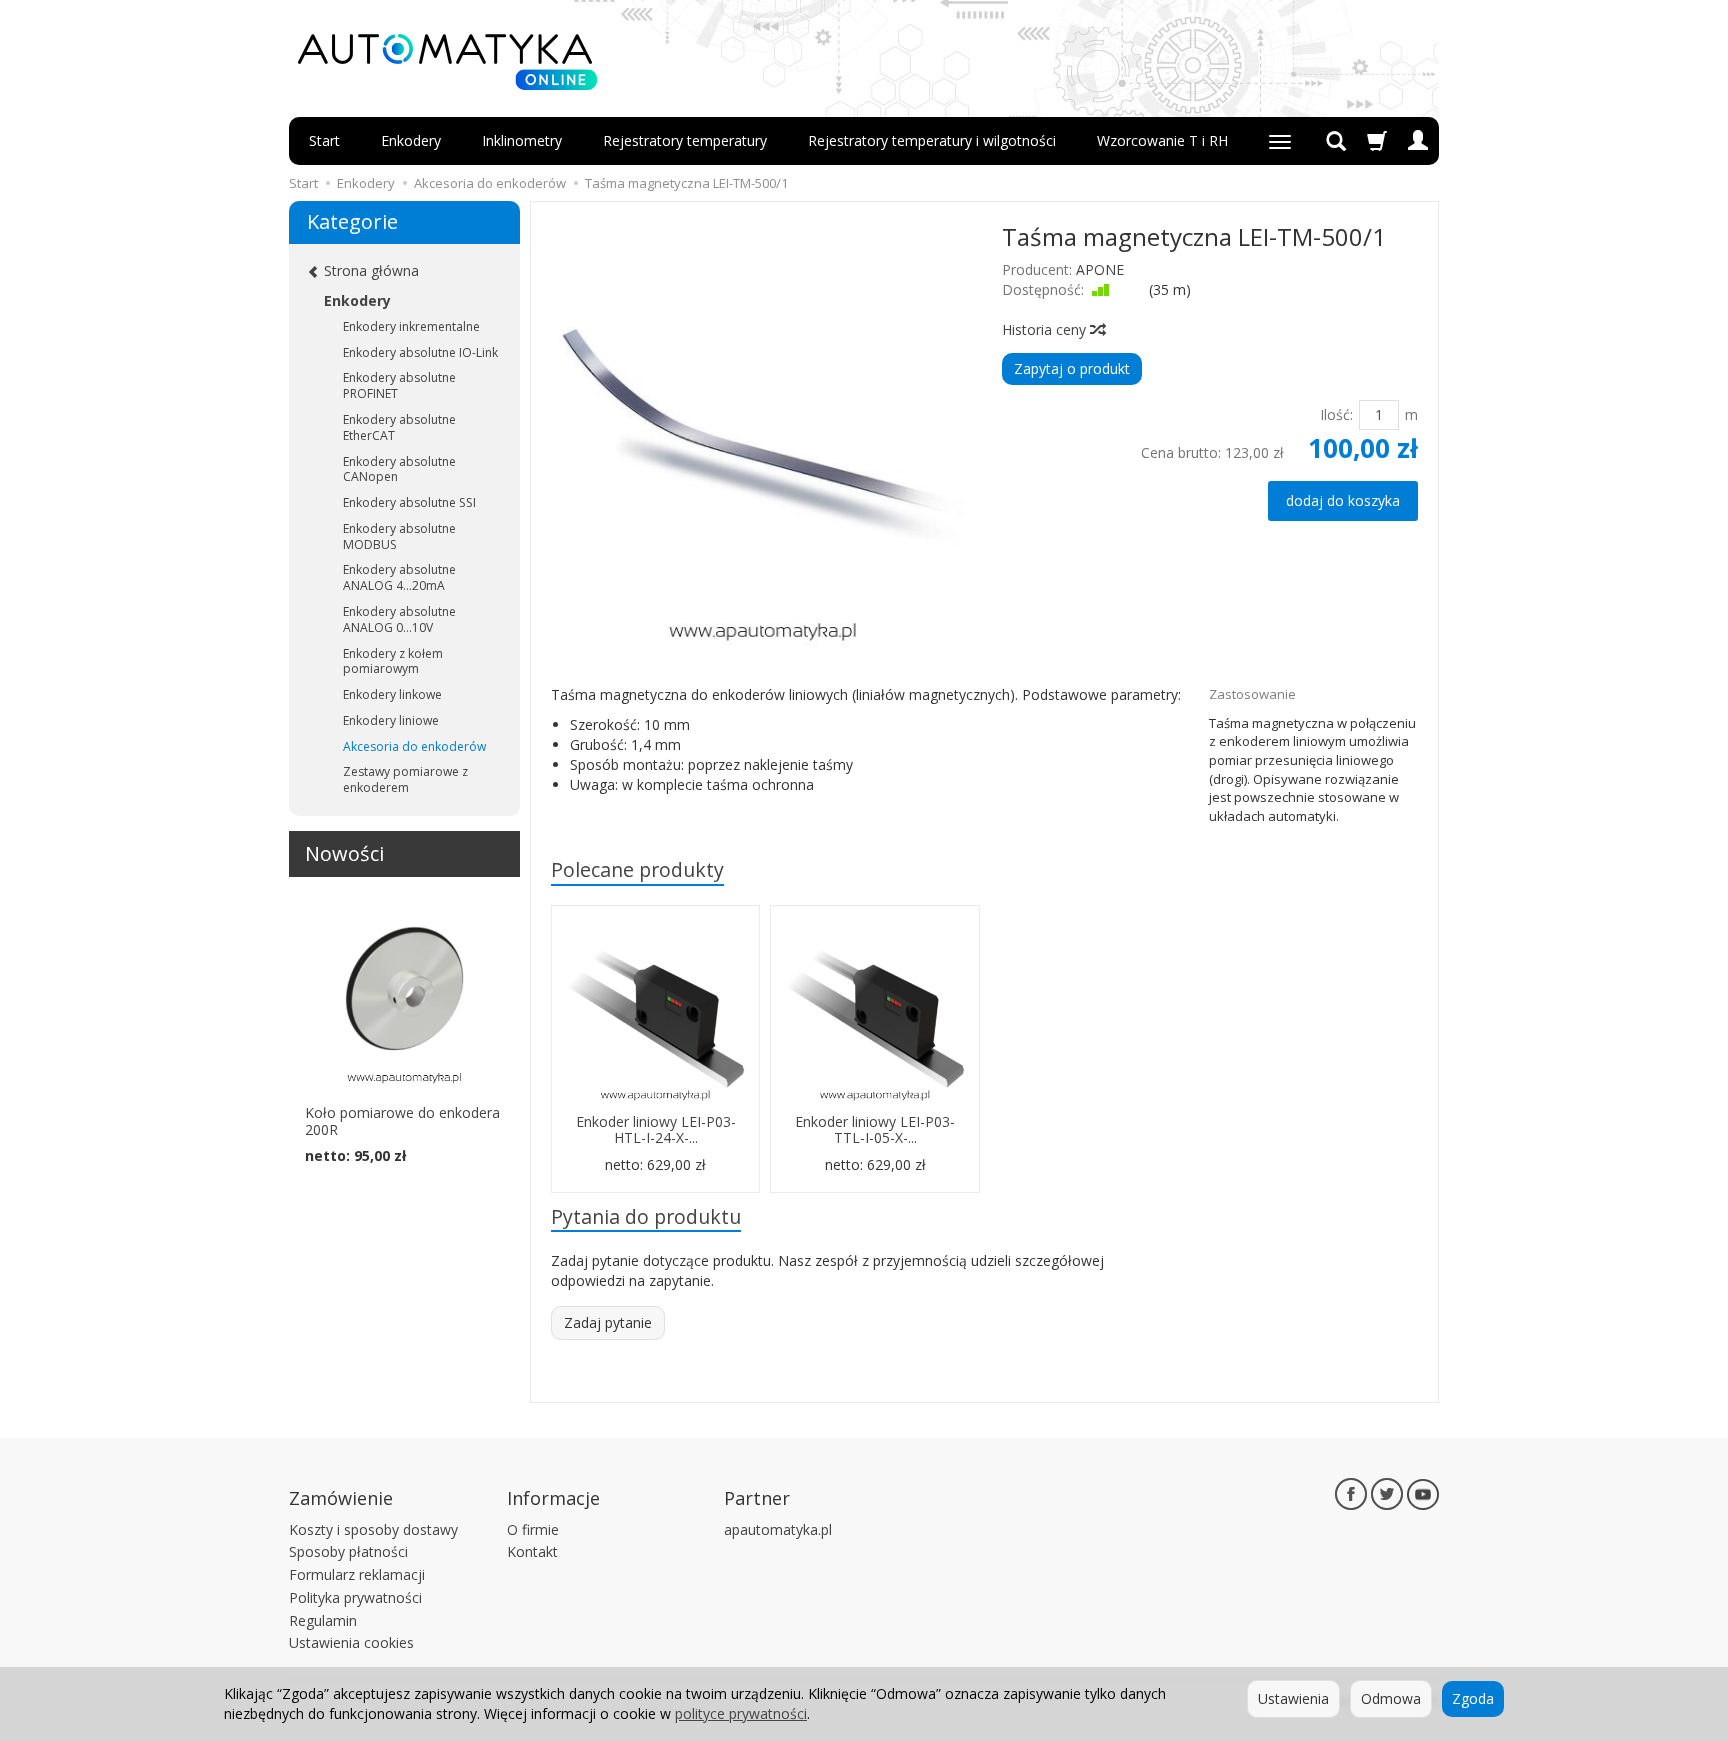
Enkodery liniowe (391, 720)
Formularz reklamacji (357, 1574)
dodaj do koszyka (1343, 500)
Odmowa (1391, 1698)
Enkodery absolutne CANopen (399, 469)
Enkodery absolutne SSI (409, 502)
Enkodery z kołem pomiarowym (393, 661)
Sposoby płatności (348, 1551)
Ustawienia (1293, 1698)
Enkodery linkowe (392, 694)
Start (324, 140)
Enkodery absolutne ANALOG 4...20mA (399, 577)
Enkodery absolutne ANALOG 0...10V (399, 619)
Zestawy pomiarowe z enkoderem (405, 779)
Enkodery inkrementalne (411, 326)
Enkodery (411, 140)
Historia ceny (1046, 329)
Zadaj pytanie (608, 1322)
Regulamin (323, 1620)
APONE (1100, 269)
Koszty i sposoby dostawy (373, 1529)
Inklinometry (522, 140)
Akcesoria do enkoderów (414, 746)
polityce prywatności (741, 1713)
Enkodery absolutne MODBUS (399, 536)
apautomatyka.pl (778, 1529)
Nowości (344, 853)
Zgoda (1473, 1698)
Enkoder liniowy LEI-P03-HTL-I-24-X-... (656, 1130)
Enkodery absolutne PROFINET (399, 385)
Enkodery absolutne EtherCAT (399, 427)
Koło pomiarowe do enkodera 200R (402, 1121)
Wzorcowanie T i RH (1162, 140)
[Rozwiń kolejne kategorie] (1280, 141)
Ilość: (1336, 414)
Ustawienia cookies (351, 1642)
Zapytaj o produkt (1072, 368)
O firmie (533, 1529)
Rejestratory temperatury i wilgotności (932, 140)
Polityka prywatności (355, 1597)
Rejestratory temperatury (685, 140)
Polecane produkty (637, 869)
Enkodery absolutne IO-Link (420, 352)
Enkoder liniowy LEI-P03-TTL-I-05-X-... (875, 1130)
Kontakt (532, 1551)
